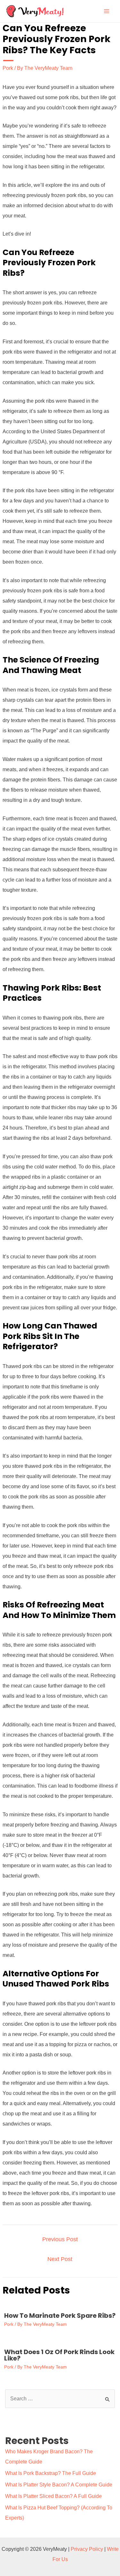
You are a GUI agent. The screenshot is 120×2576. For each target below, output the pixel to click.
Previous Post (60, 2239)
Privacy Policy (87, 2549)
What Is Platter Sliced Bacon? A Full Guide (53, 2496)
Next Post (60, 2259)
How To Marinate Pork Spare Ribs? (60, 2316)
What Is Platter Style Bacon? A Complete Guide (59, 2485)
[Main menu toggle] (107, 11)
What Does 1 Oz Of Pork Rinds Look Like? (59, 2355)
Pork (8, 68)
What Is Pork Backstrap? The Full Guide (51, 2473)
